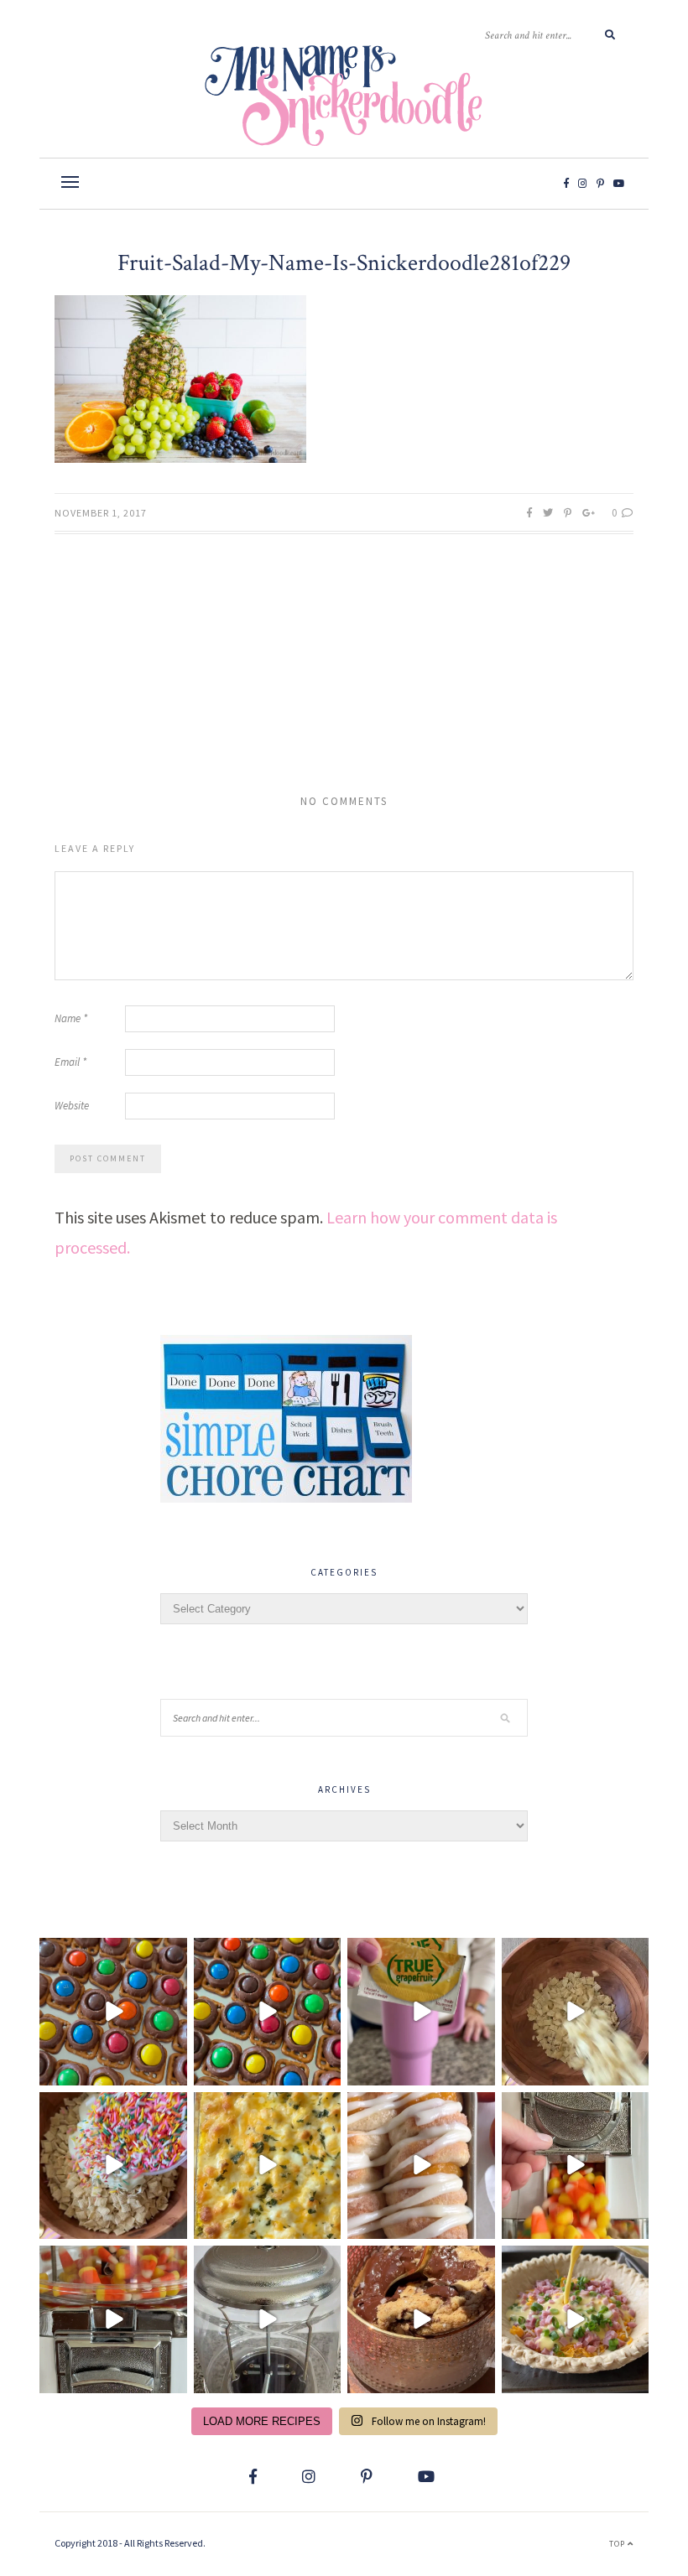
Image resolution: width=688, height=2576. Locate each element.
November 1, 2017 (101, 513)
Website (72, 1106)
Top (618, 2544)
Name (71, 1018)
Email (70, 1062)
